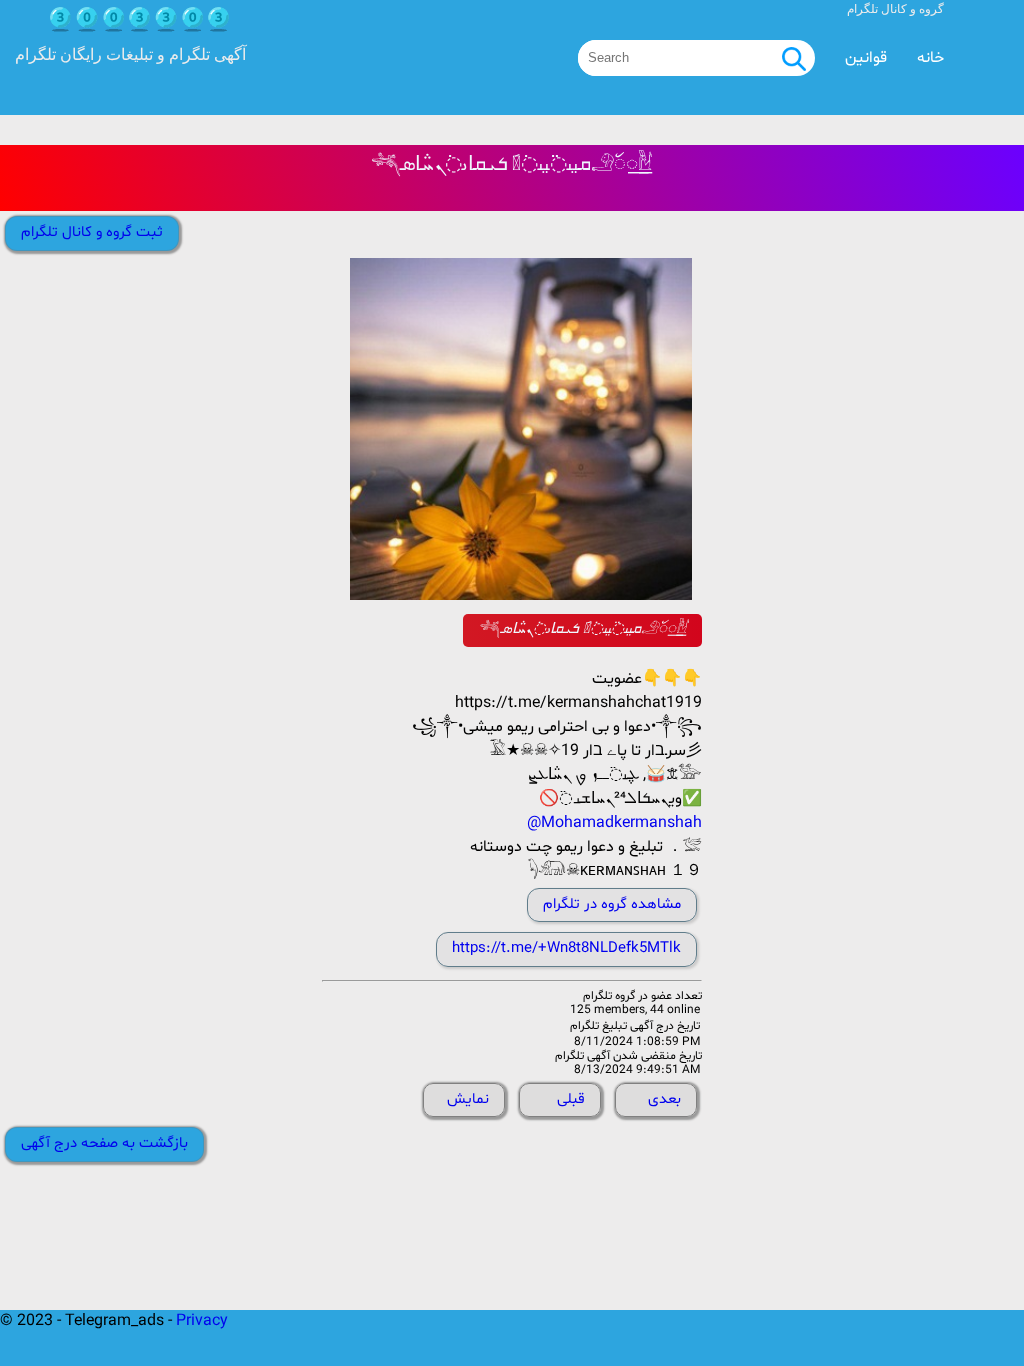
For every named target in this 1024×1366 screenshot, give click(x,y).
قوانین (866, 58)
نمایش (468, 1099)
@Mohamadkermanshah (614, 823)
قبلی (571, 1099)
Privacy (202, 1321)
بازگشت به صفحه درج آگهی (104, 1143)
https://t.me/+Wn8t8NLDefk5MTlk (566, 948)
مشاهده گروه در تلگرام (612, 904)
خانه (930, 58)
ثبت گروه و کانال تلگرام (92, 232)
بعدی (664, 1099)
